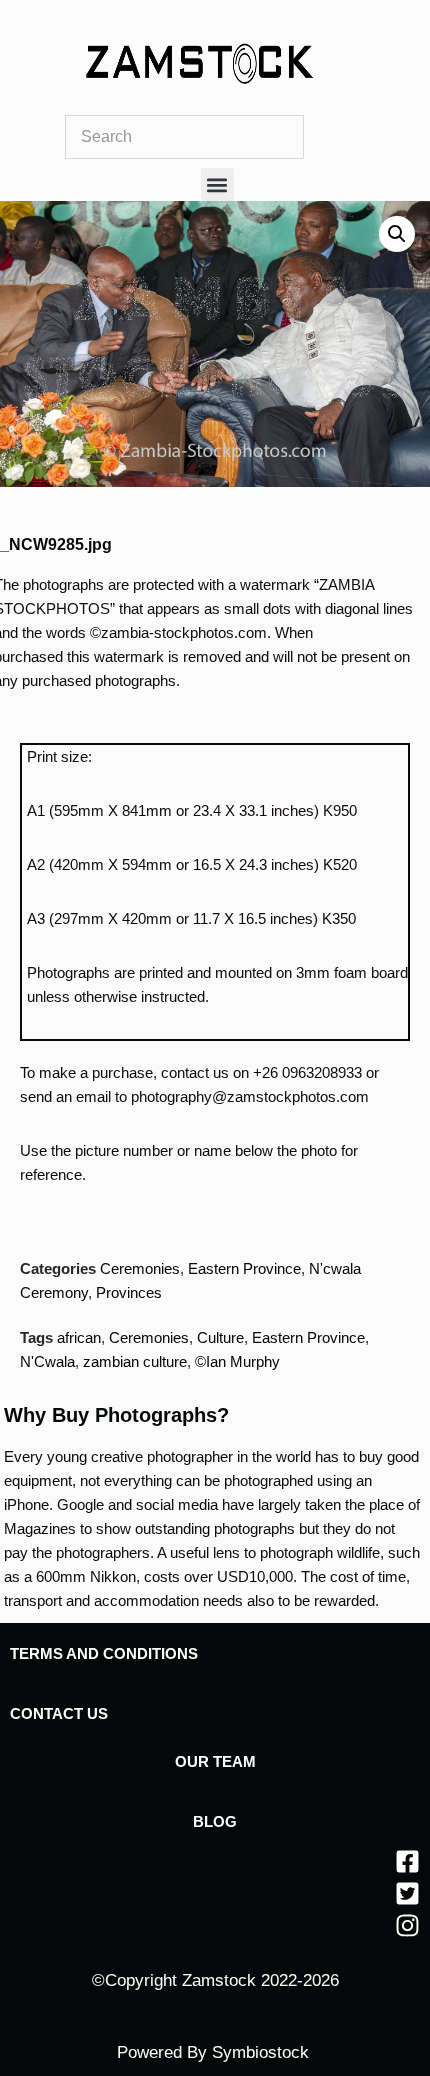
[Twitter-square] (407, 1893)
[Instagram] (407, 1925)
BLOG (215, 1821)
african (79, 1337)
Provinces (129, 1292)
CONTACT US (59, 1713)
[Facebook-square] (407, 1861)
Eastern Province (244, 1268)
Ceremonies (140, 1268)
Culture (220, 1337)
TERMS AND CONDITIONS (104, 1653)
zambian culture (135, 1361)
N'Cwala (47, 1361)
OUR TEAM (215, 1761)
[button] (217, 184)
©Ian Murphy (237, 1361)
